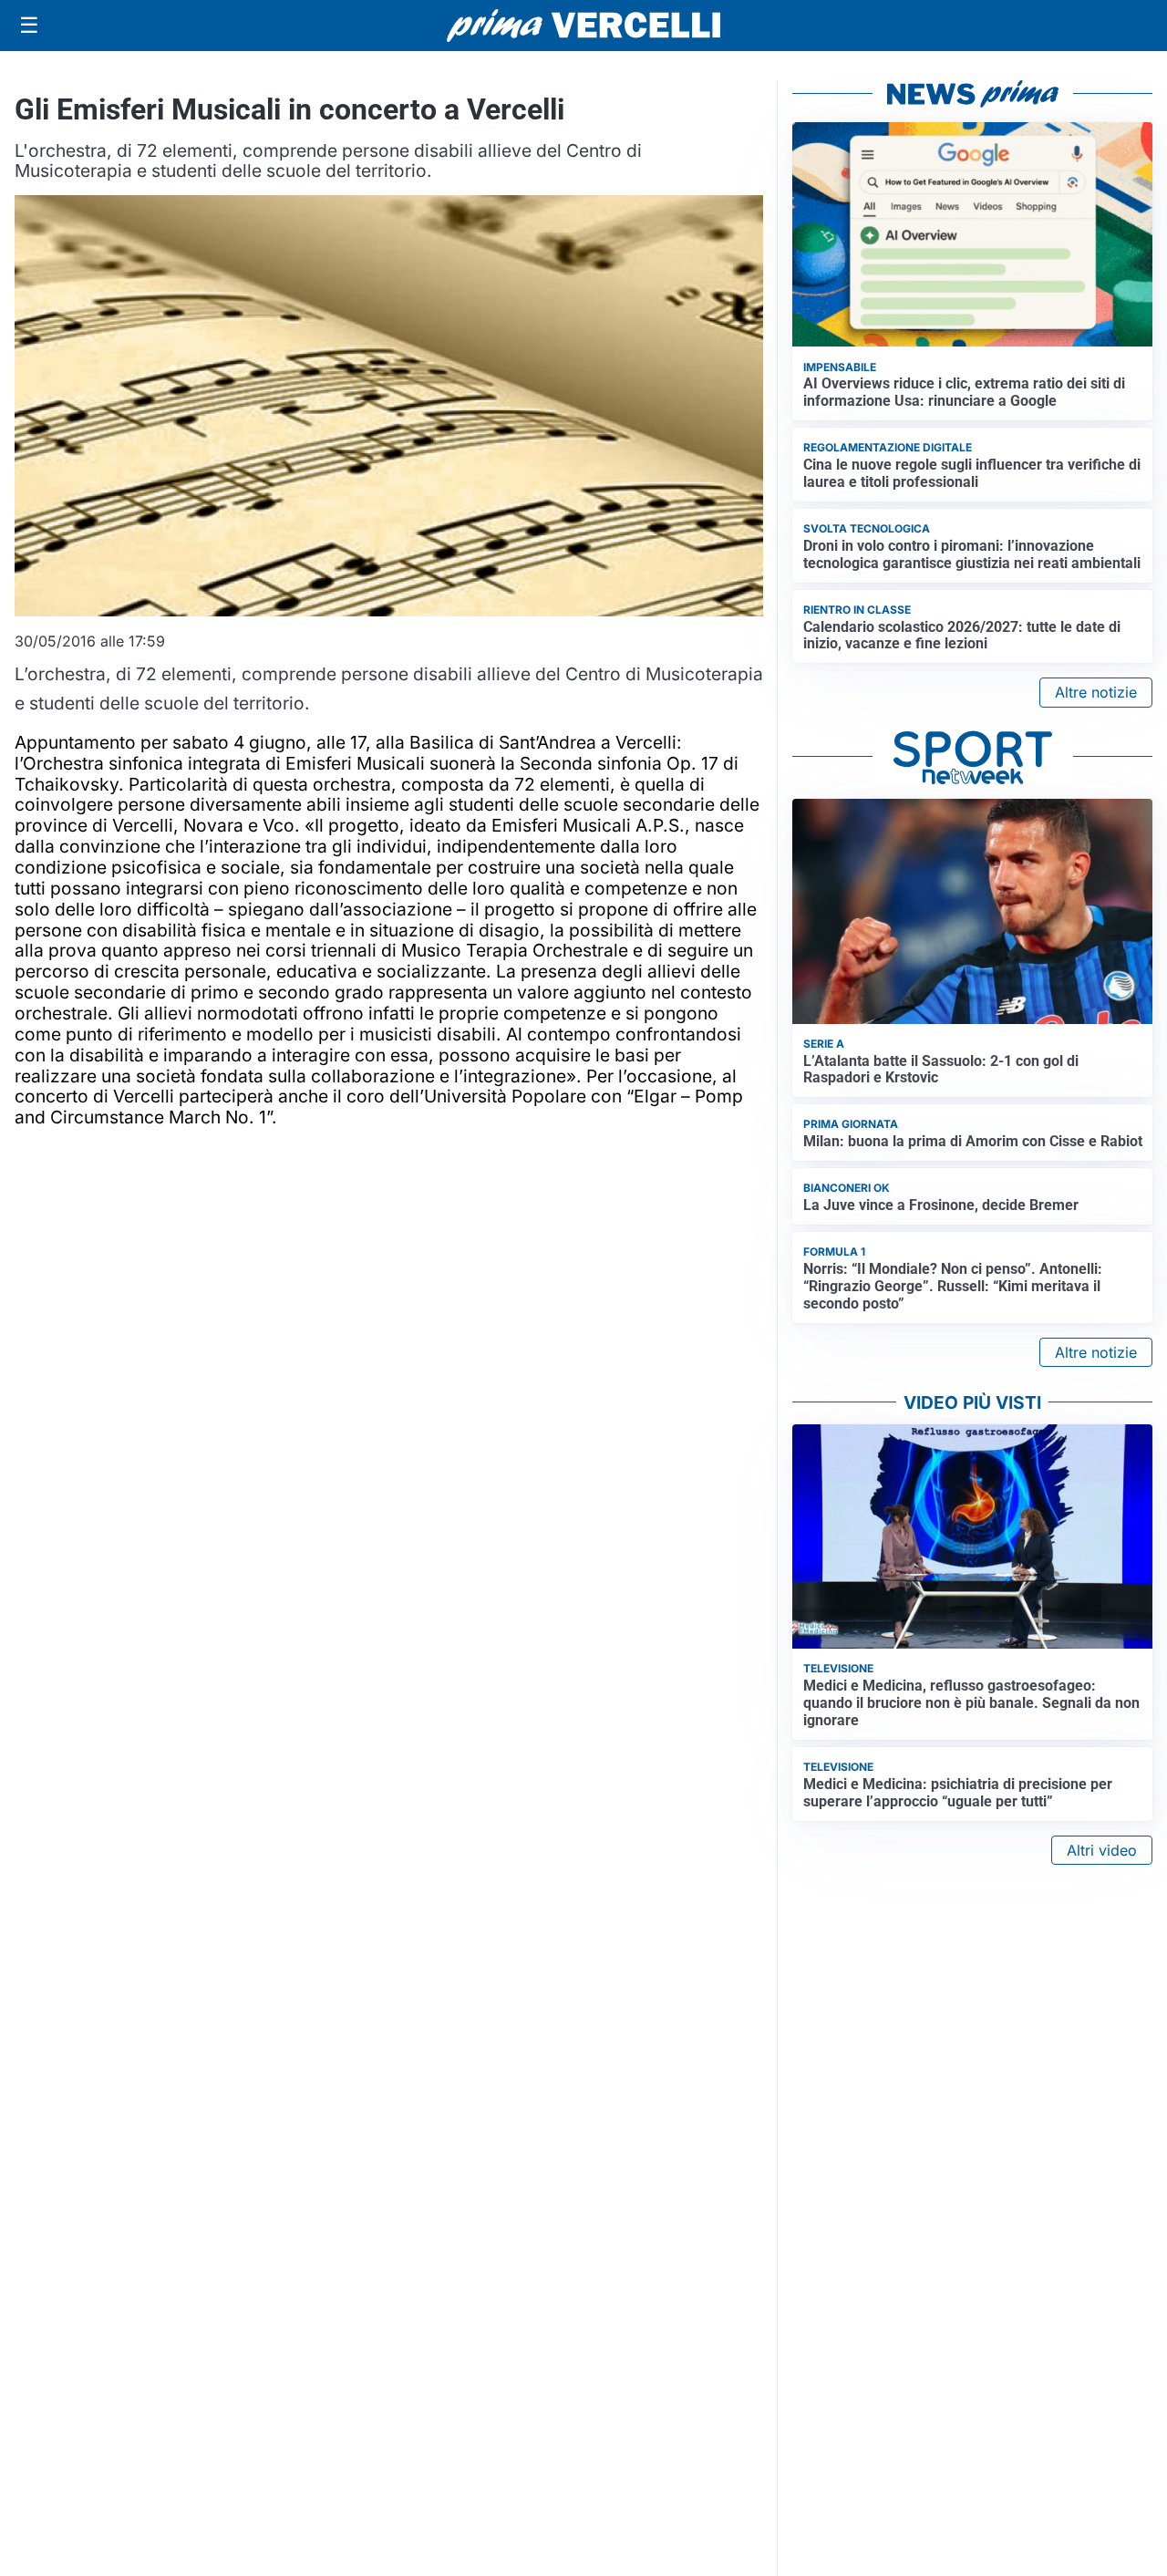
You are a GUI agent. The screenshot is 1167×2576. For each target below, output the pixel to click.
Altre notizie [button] (1096, 692)
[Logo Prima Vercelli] (583, 26)
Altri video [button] (1102, 1850)
